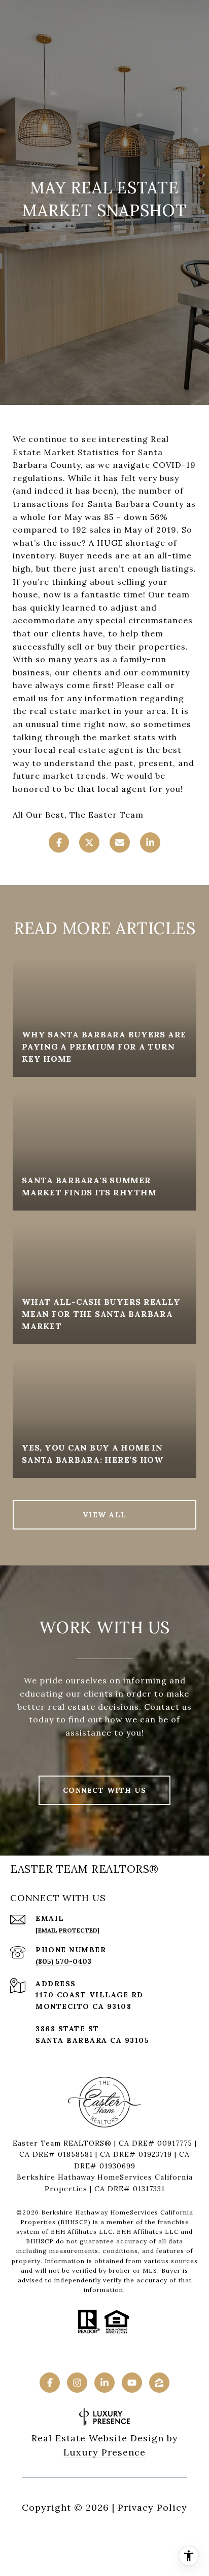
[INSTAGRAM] (77, 2383)
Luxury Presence (104, 2452)
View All (105, 1515)
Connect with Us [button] (105, 1790)
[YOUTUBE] (132, 2383)
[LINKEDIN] (104, 2383)
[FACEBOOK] (50, 2383)
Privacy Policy (152, 2507)
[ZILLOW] (159, 2383)
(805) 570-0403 (63, 1961)
